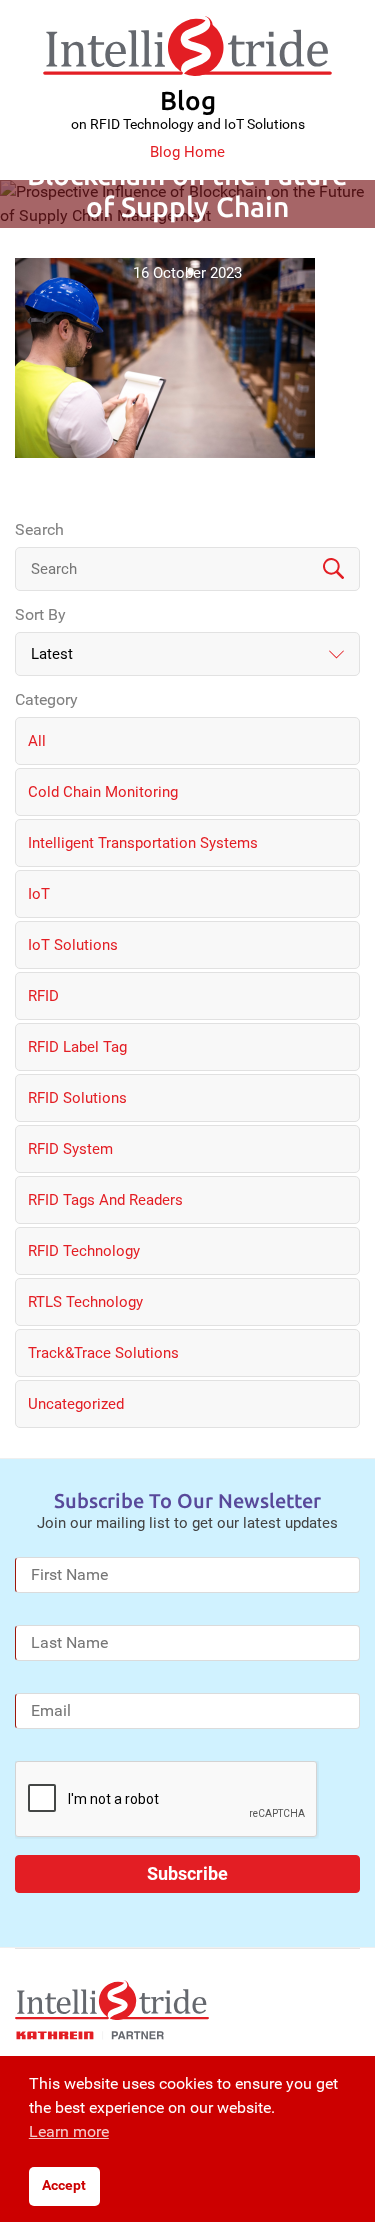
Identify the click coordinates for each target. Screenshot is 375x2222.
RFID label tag (77, 1047)
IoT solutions (73, 945)
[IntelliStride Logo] (187, 46)
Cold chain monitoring (103, 792)
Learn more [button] (69, 2131)
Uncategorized (76, 1404)
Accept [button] (64, 2185)
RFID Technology (84, 1251)
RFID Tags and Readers (105, 1200)
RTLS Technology (85, 1302)
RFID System (70, 1149)
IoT (39, 894)
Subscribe (187, 1873)
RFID (43, 996)
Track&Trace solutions (103, 1353)
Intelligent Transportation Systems (143, 843)
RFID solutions (77, 1098)
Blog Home (187, 152)
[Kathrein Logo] (90, 2035)
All (37, 741)
